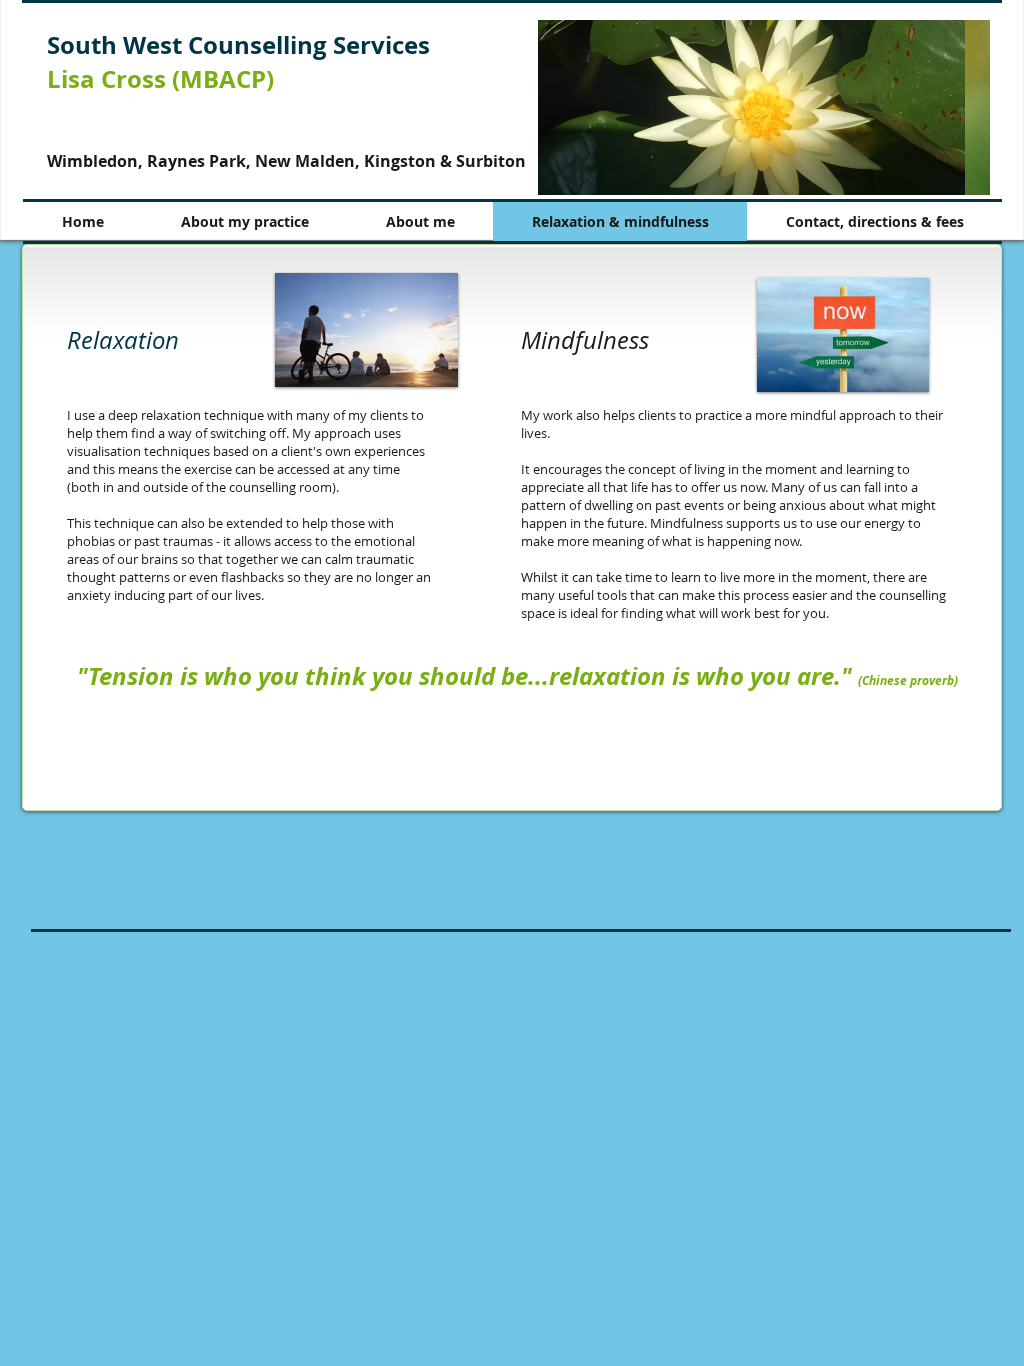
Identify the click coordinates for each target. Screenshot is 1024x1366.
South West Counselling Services (238, 45)
